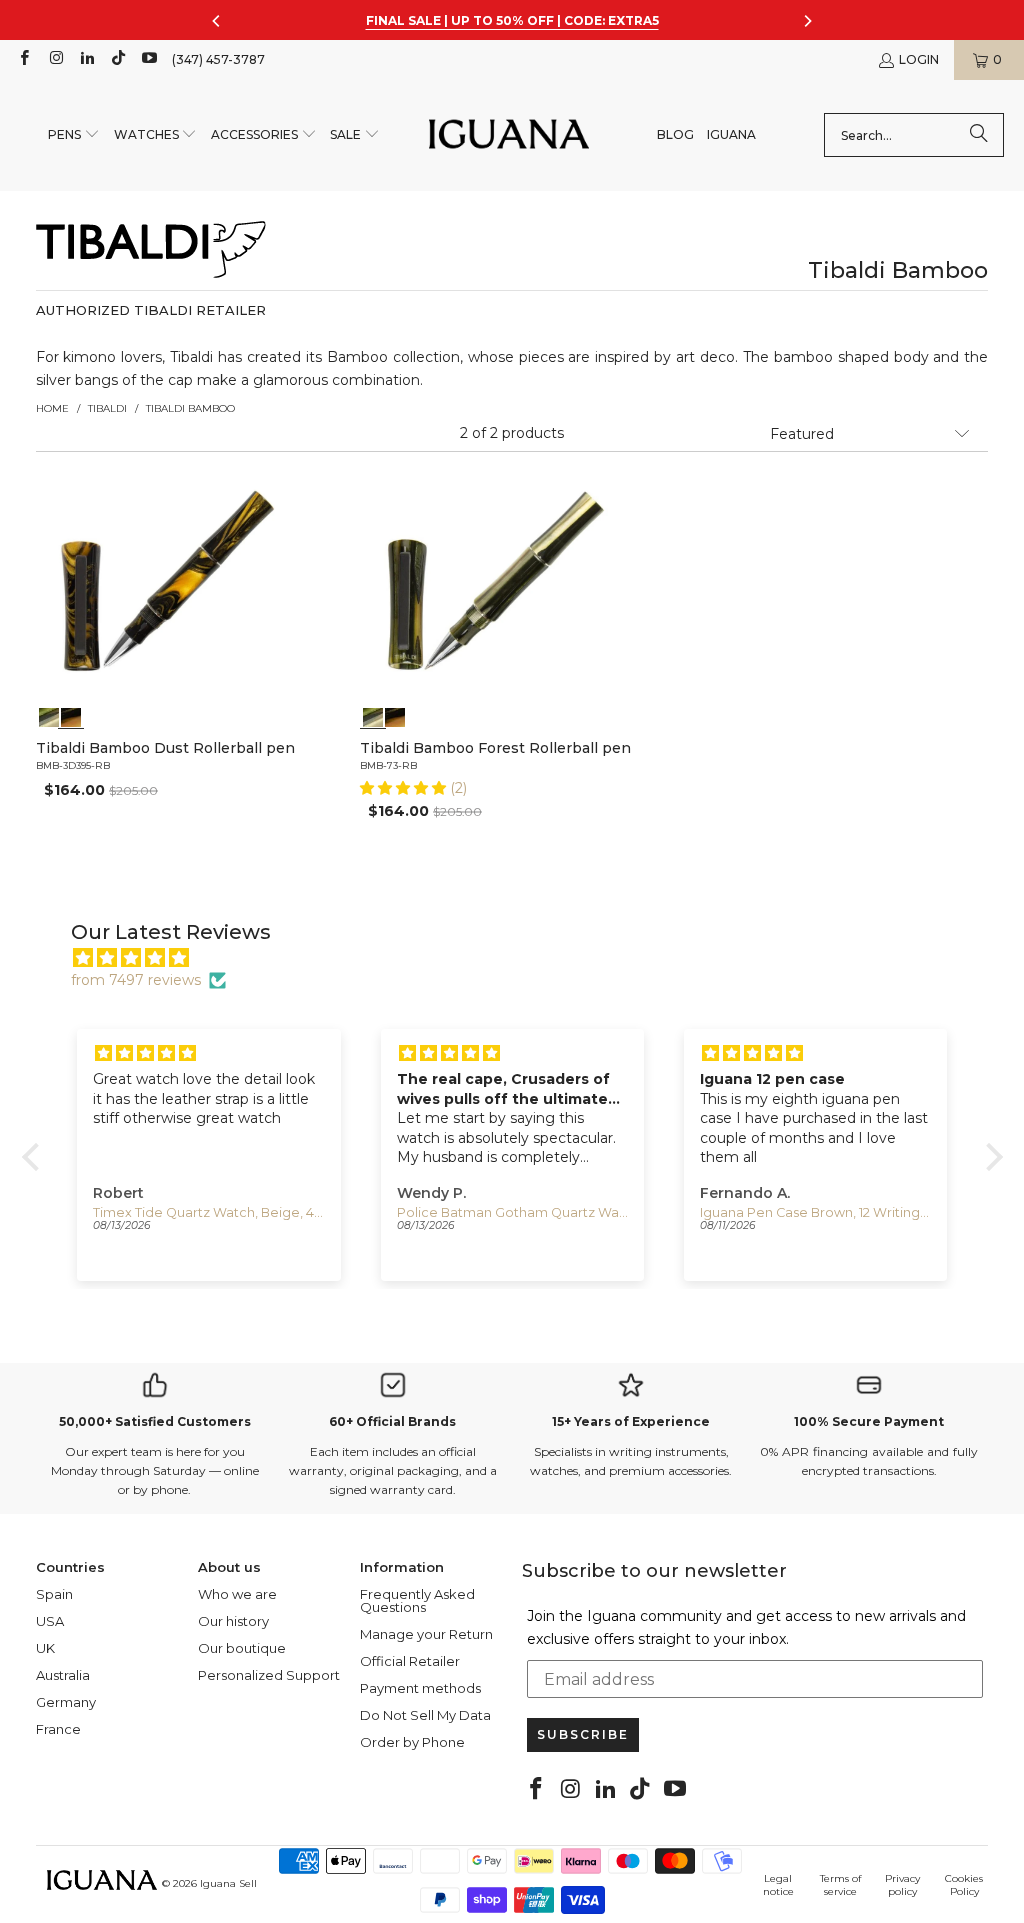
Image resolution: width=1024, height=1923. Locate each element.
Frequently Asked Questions (417, 1600)
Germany (66, 1702)
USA (50, 1621)
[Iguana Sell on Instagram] (54, 59)
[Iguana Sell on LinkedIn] (86, 59)
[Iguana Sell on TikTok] (117, 59)
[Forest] (49, 716)
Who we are (237, 1594)
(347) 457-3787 (218, 59)
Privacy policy (902, 1885)
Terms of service (840, 1885)
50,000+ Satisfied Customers (155, 1421)
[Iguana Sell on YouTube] (148, 59)
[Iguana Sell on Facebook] (23, 59)
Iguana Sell (228, 1883)
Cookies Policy (964, 1885)
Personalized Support (269, 1675)
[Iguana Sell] (509, 135)
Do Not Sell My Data (425, 1715)
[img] (522, 958)
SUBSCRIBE (583, 1734)
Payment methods (420, 1688)
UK (45, 1648)
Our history (233, 1621)
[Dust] (70, 716)
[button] (74, 135)
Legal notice (778, 1885)
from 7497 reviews (136, 980)
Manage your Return (426, 1634)
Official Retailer (410, 1661)
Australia (63, 1675)
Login (919, 59)
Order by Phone (412, 1742)
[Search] (979, 135)
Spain (54, 1594)
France (58, 1729)
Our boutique (242, 1648)
